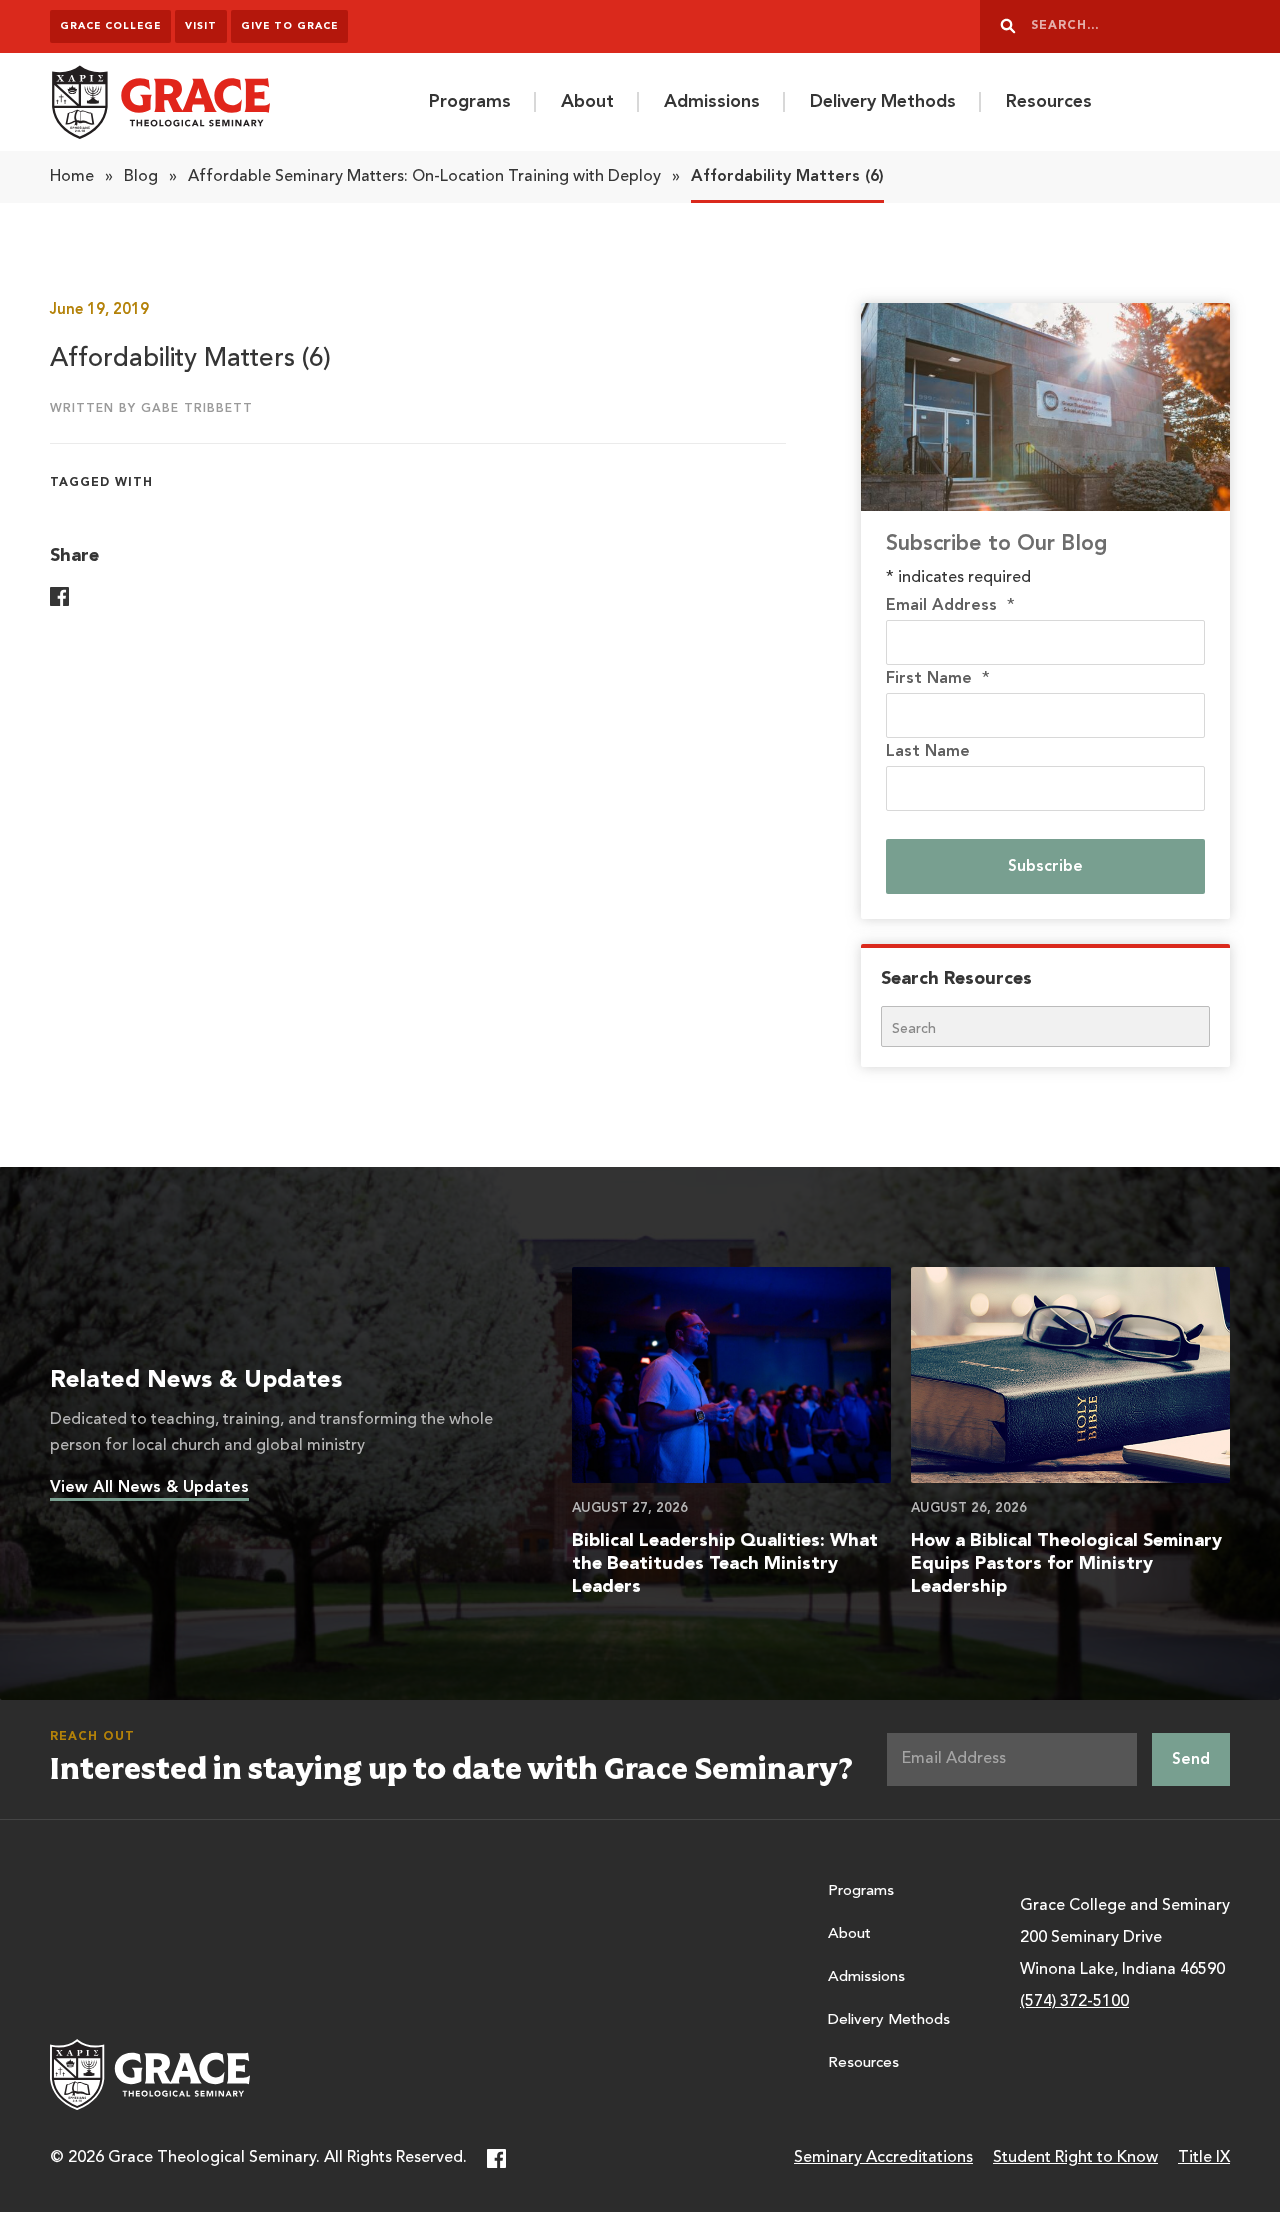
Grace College (110, 26)
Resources (1049, 102)
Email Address (950, 606)
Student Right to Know (1075, 2158)
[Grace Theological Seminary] (160, 102)
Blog (141, 177)
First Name (938, 679)
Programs (470, 102)
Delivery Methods (883, 102)
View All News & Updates (149, 1488)
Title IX (1204, 2158)
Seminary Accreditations (883, 2158)
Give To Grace (289, 26)
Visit (201, 26)
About (587, 102)
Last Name (928, 752)
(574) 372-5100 (1074, 2002)
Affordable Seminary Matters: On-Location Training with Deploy (424, 177)
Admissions (712, 102)
